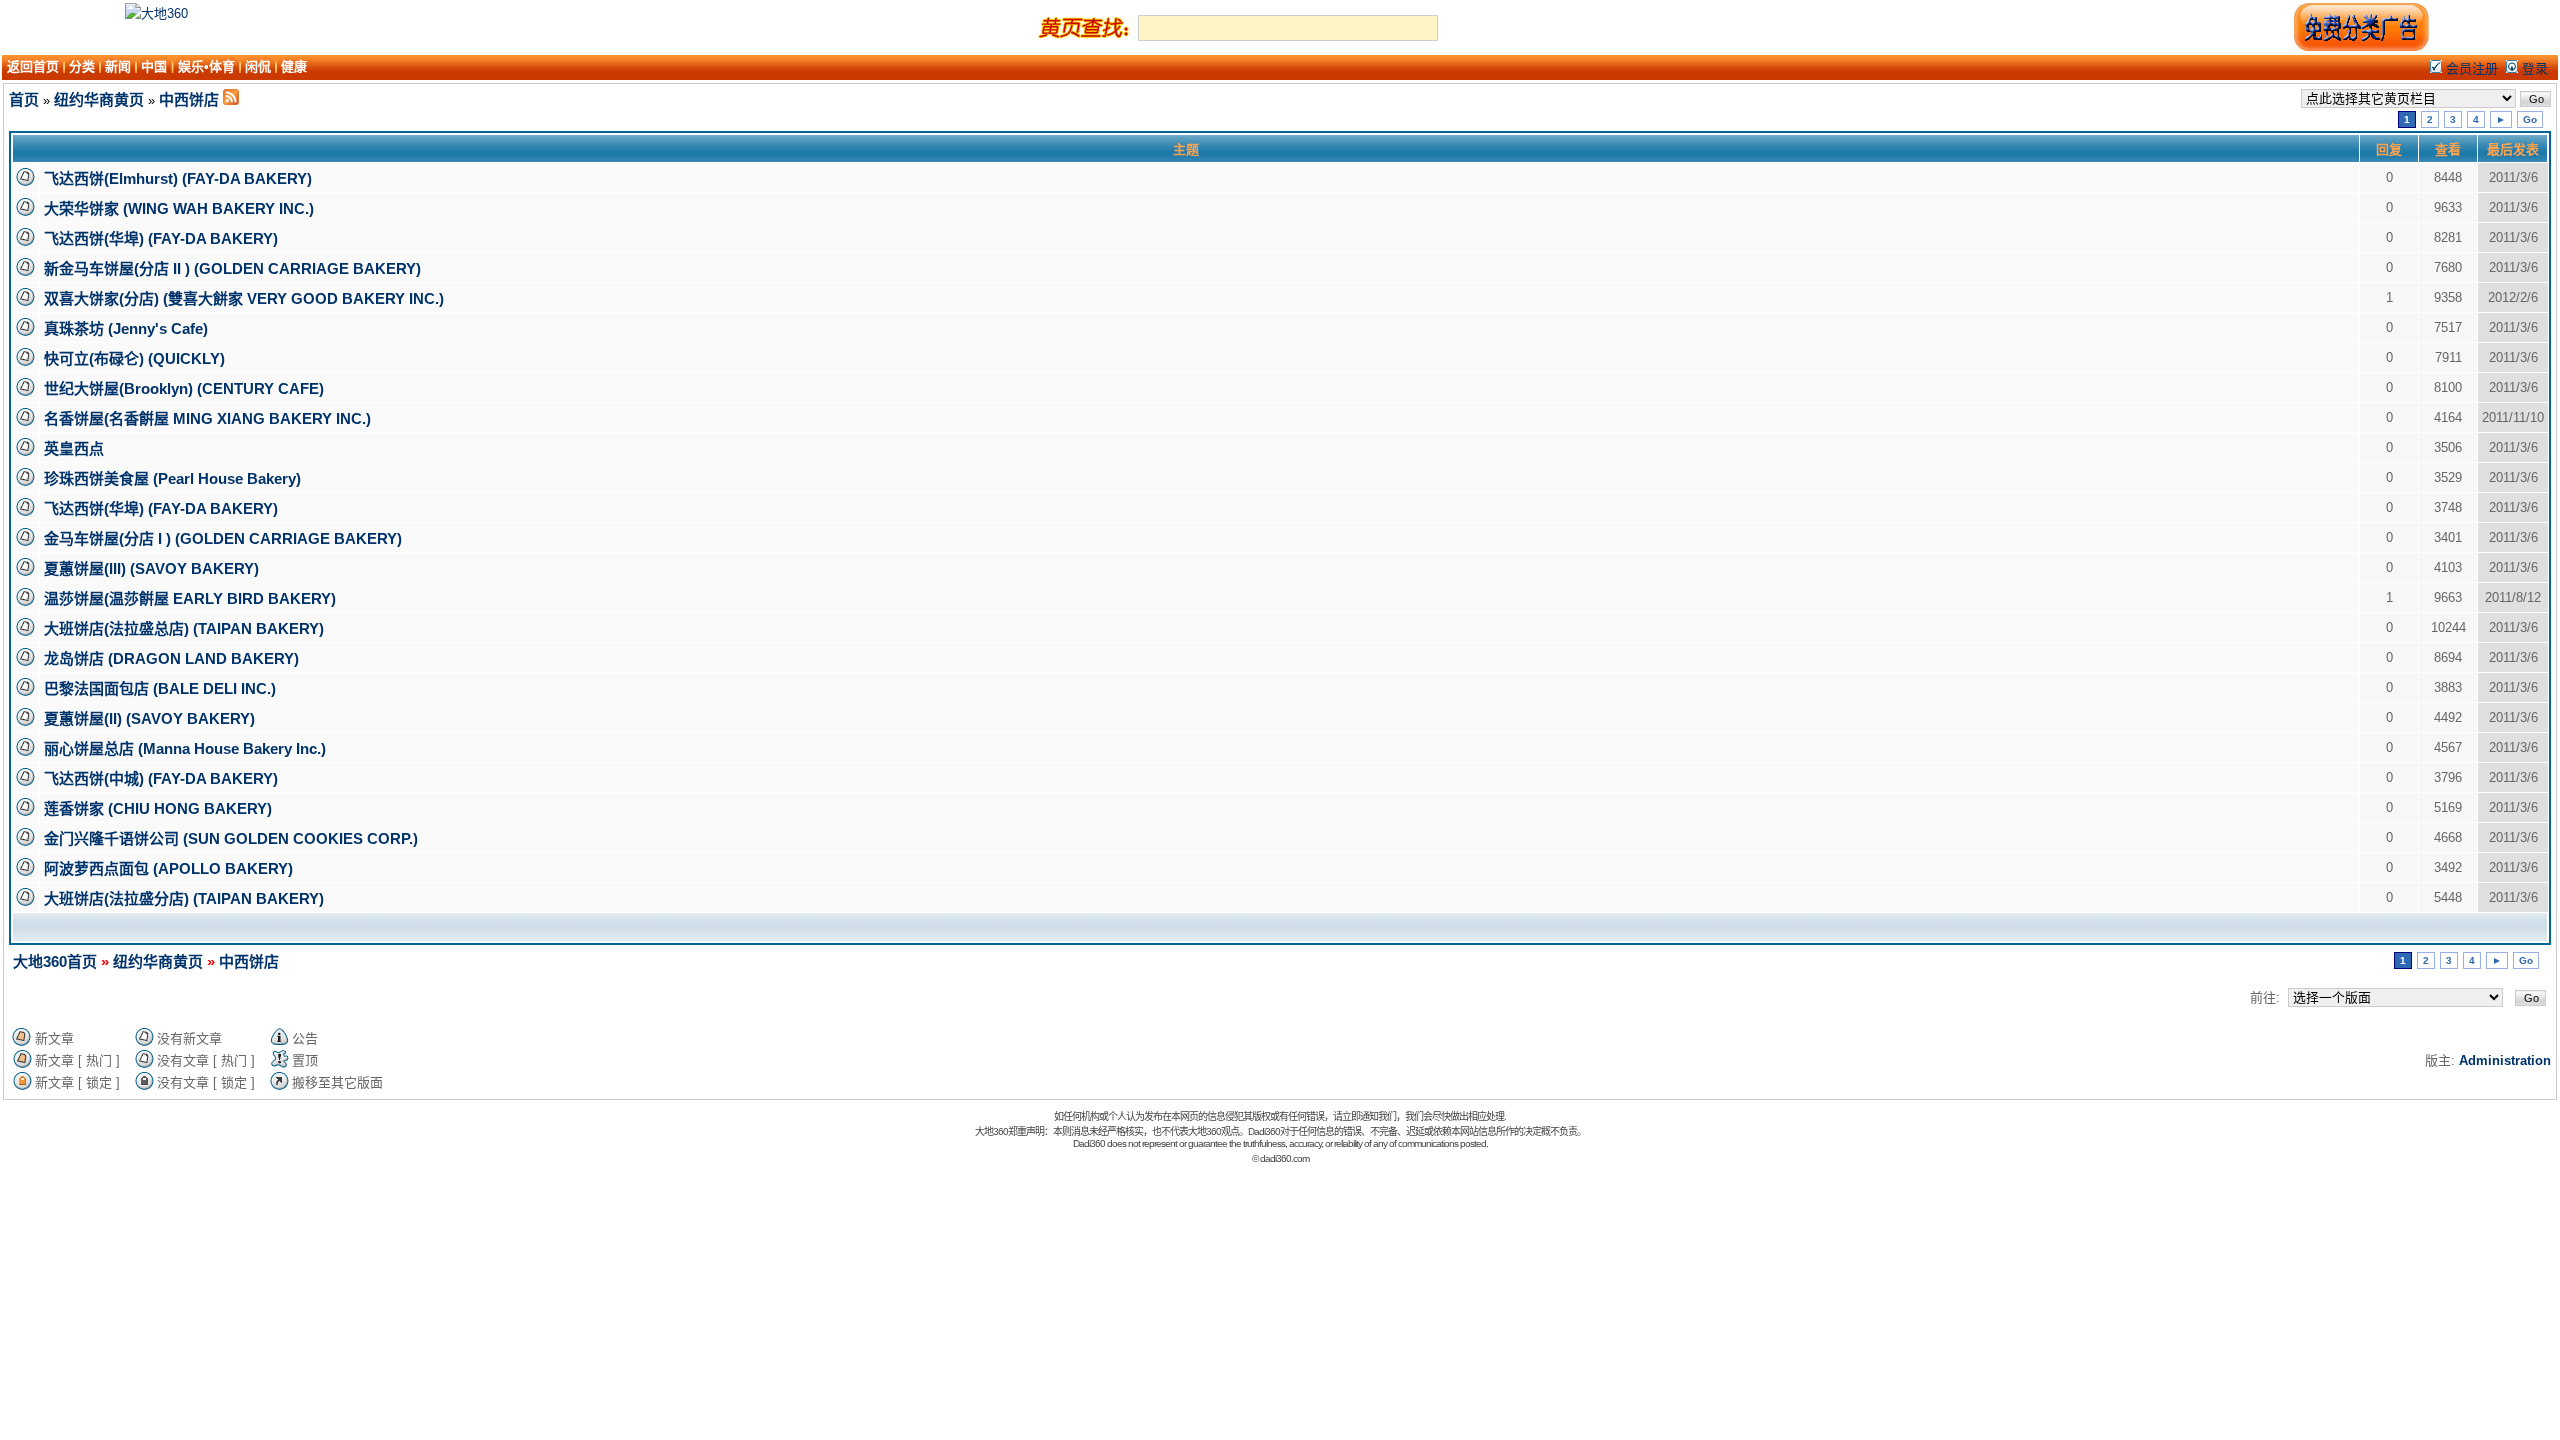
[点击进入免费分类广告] (2361, 47)
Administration (2505, 1060)
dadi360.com (1284, 1158)
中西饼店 (189, 99)
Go (2530, 119)
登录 (2533, 68)
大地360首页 (55, 961)
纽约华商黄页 (99, 99)
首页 (24, 99)
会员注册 (2470, 68)
